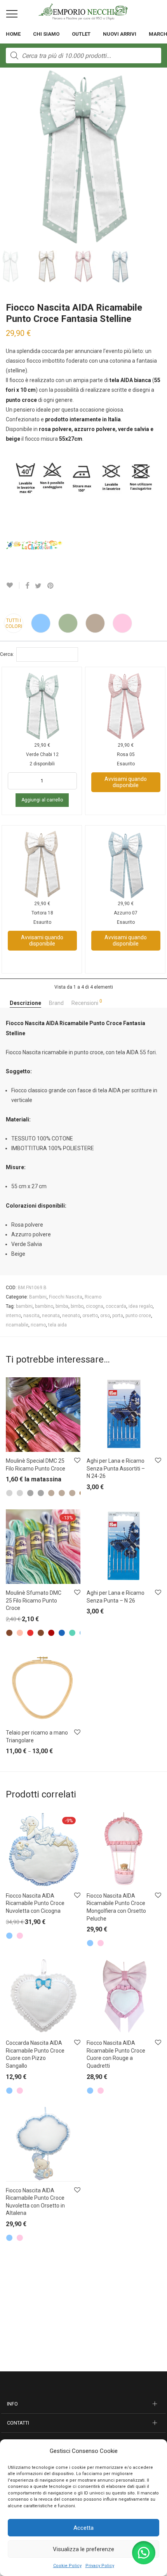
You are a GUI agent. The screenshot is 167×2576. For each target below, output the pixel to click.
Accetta (83, 2528)
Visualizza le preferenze (83, 2549)
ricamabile (17, 1325)
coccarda (116, 1306)
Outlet (81, 34)
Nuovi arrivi (120, 34)
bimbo (77, 1306)
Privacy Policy (100, 2566)
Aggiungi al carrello (42, 800)
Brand (56, 1003)
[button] (144, 2553)
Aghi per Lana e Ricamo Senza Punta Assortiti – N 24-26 (116, 1468)
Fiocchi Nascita (66, 1297)
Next (160, 157)
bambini (24, 1306)
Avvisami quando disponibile (126, 782)
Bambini (38, 1297)
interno (13, 1316)
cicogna (95, 1306)
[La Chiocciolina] (35, 544)
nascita (31, 1316)
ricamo (38, 1325)
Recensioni (87, 1002)
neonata (51, 1316)
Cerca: (7, 654)
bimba (62, 1306)
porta (118, 1316)
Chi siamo (46, 34)
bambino (44, 1306)
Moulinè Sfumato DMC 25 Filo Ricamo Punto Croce (34, 1600)
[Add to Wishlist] (13, 585)
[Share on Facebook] (27, 586)
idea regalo (141, 1306)
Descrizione (25, 1003)
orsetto (90, 1316)
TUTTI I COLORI (14, 623)
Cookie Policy (67, 2566)
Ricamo (93, 1297)
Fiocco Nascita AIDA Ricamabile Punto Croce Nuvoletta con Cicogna (35, 1903)
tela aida (57, 1325)
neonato (71, 1316)
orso (105, 1316)
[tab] (25, 1003)
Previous (7, 157)
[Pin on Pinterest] (51, 586)
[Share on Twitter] (38, 586)
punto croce (138, 1316)
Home (13, 34)
